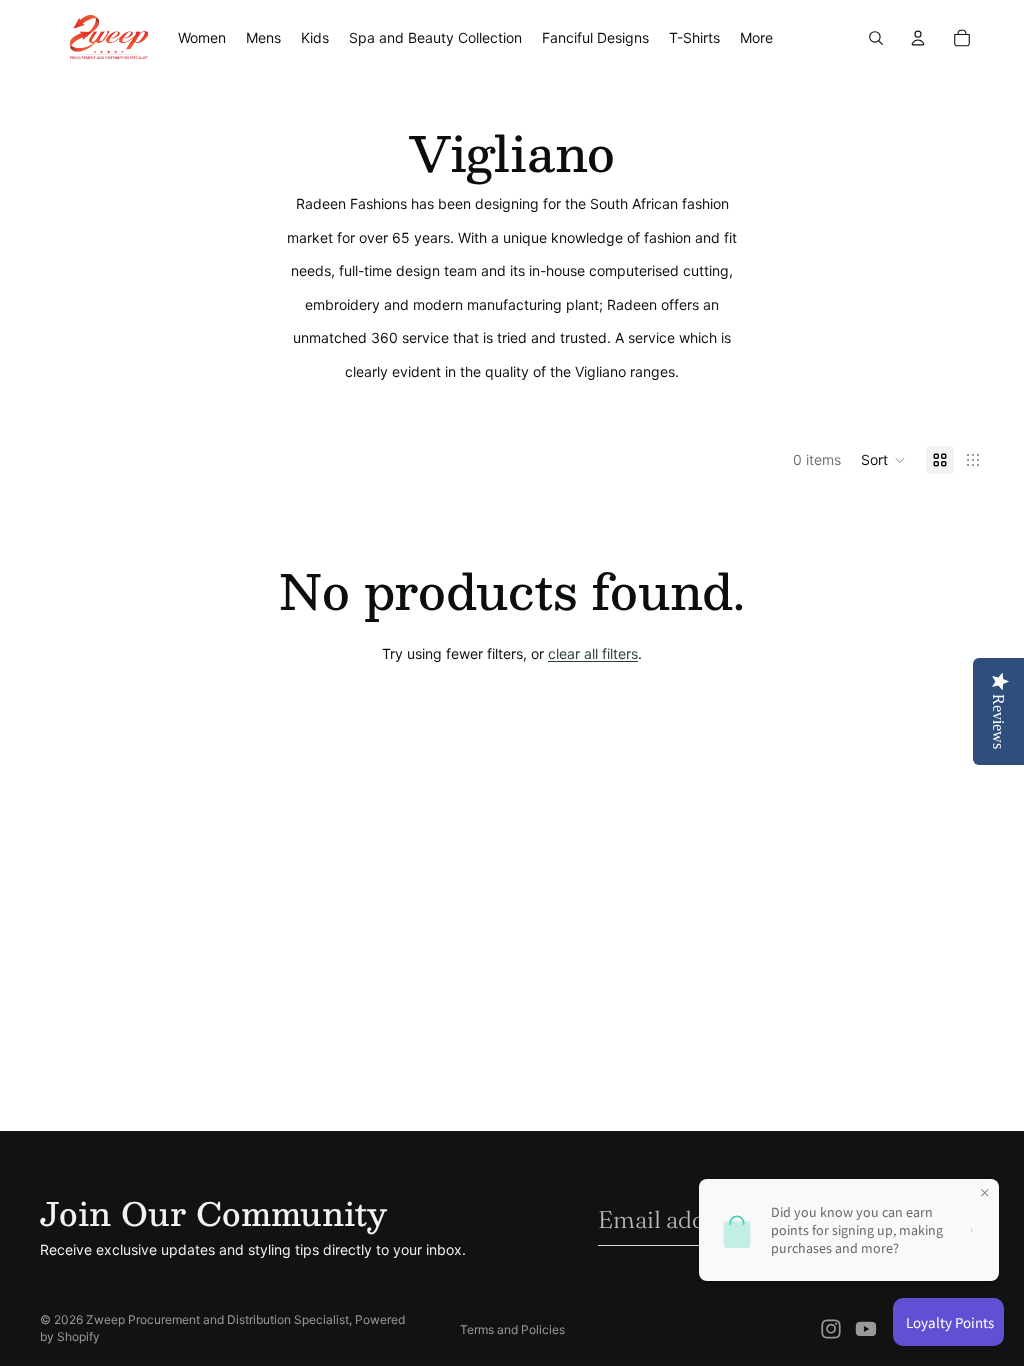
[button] (883, 460)
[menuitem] (756, 38)
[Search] (876, 38)
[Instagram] (831, 1329)
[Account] (918, 38)
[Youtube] (866, 1329)
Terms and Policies (512, 1329)
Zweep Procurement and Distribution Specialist (217, 1319)
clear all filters (593, 653)
